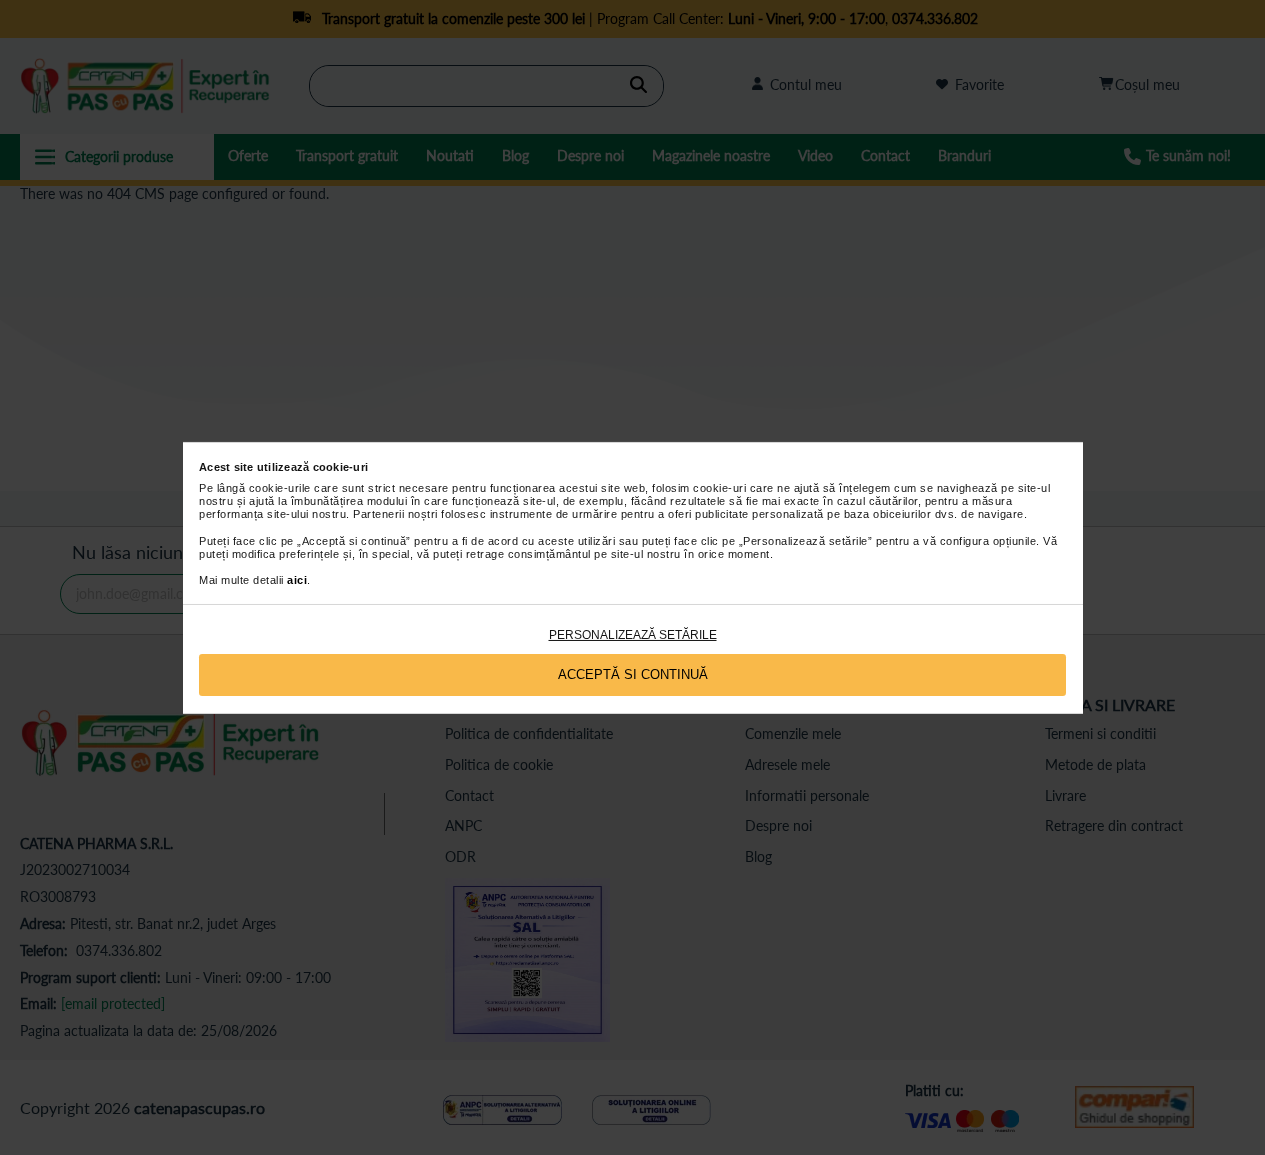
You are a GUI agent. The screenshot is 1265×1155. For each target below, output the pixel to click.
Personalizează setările (633, 635)
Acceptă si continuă (633, 674)
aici (297, 580)
